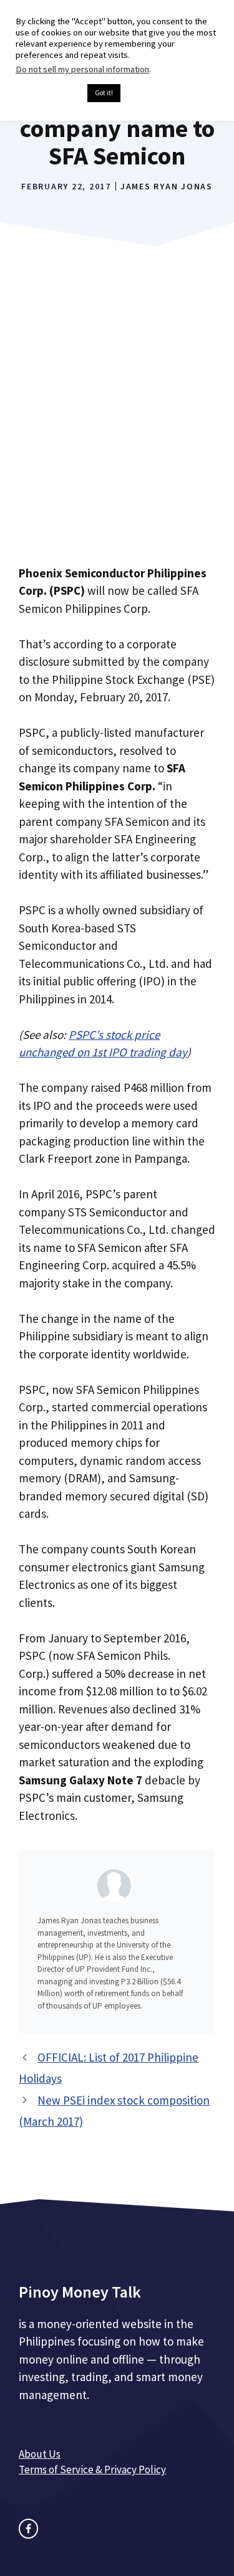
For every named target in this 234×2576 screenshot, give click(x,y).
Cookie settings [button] (48, 93)
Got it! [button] (104, 93)
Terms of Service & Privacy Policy (92, 2469)
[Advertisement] (117, 424)
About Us (40, 2454)
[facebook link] (28, 2528)
